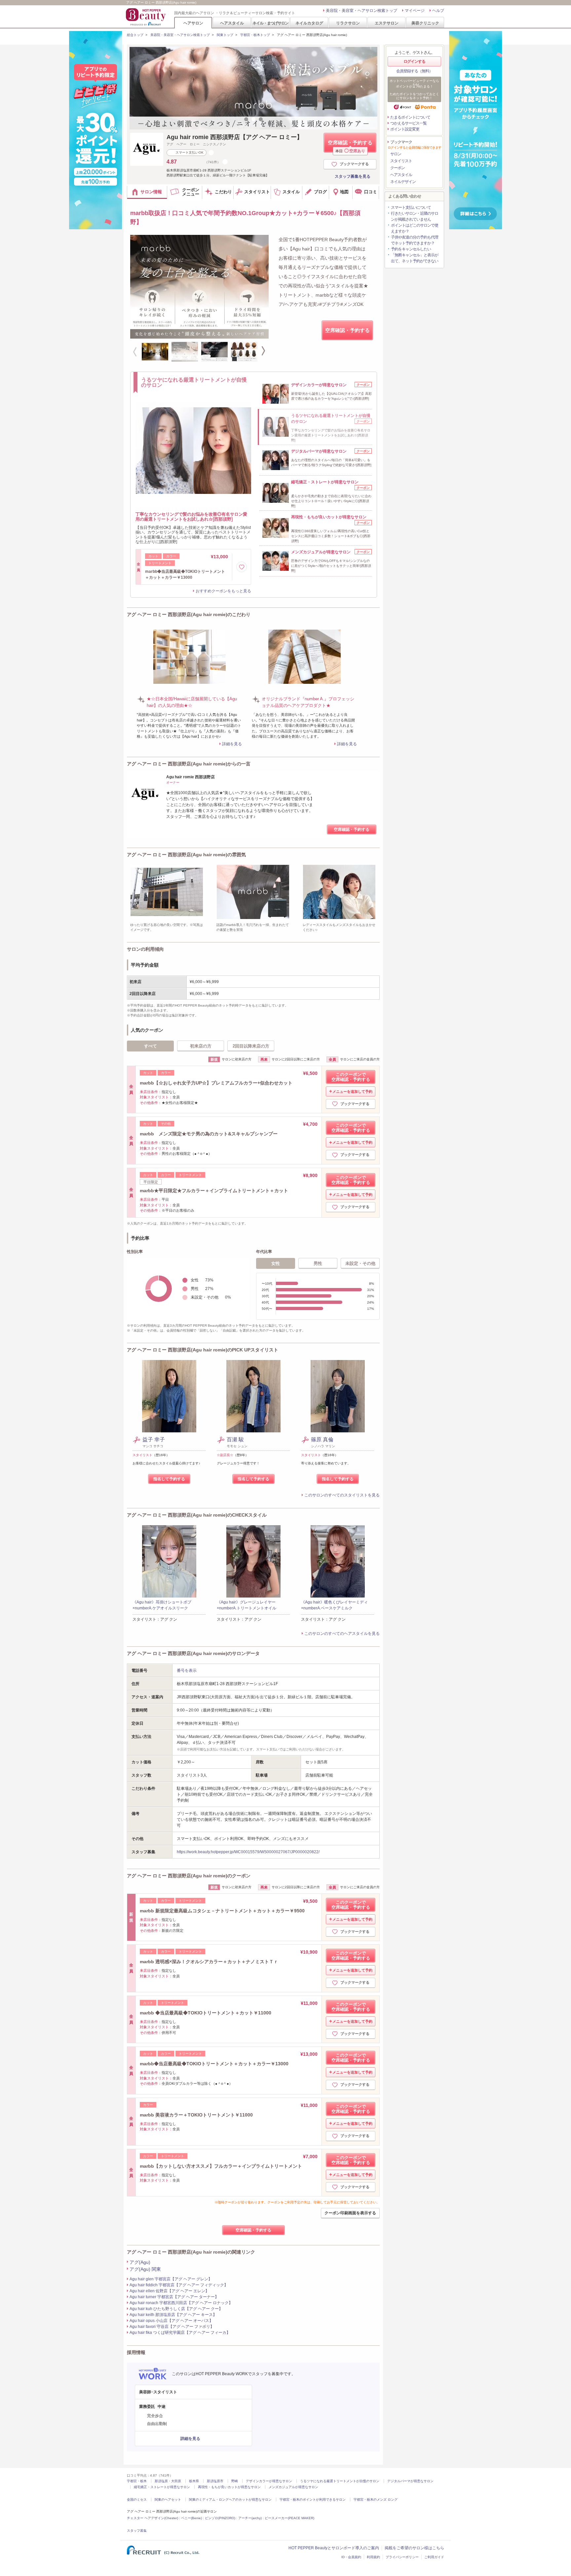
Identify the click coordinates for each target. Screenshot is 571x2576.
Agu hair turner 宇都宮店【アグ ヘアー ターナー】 (174, 2297)
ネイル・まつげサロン (270, 23)
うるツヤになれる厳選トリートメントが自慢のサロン (340, 2481)
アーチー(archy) (250, 2518)
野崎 (235, 2481)
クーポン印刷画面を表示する (350, 2213)
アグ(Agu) (140, 2262)
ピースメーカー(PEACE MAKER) (289, 2518)
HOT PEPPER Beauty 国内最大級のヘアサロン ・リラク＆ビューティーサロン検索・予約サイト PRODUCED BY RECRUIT (146, 17)
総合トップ (135, 35)
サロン (396, 154)
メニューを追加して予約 (352, 1091)
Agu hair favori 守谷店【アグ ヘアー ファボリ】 (172, 2327)
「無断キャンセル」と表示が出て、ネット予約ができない (415, 258)
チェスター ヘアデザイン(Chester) (152, 2518)
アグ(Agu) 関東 (145, 2269)
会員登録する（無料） (414, 71)
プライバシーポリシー (402, 2557)
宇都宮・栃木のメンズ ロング (376, 2500)
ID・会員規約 (351, 2557)
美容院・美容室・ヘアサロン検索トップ (362, 11)
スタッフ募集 (137, 2531)
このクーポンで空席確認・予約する (351, 1077)
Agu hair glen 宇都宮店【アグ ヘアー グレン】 (171, 2279)
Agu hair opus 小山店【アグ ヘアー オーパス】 (171, 2321)
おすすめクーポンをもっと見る (223, 591)
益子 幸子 (154, 1439)
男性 (318, 1263)
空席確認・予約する (350, 146)
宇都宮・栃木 (137, 2481)
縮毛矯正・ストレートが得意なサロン (162, 2487)
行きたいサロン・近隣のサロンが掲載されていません (415, 216)
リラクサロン (348, 23)
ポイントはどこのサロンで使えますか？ (415, 228)
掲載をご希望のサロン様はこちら (414, 2548)
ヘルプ (438, 11)
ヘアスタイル (232, 23)
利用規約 (373, 2557)
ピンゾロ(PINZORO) (220, 2518)
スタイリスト (401, 161)
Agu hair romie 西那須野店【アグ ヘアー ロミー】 (235, 137)
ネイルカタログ (309, 23)
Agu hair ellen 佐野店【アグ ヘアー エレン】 (169, 2291)
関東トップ (225, 35)
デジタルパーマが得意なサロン (410, 2481)
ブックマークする (354, 164)
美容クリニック (425, 23)
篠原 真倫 (322, 1439)
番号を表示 (187, 1671)
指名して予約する (169, 1479)
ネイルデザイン (403, 182)
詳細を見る (232, 744)
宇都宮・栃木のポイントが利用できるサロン (313, 2500)
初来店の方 (201, 1046)
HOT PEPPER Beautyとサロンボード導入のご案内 (334, 2548)
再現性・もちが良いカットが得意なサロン (229, 2487)
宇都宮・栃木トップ (255, 35)
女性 (276, 1263)
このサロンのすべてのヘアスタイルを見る (342, 1634)
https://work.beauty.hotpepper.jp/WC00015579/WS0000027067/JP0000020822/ (248, 1852)
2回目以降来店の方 (251, 1046)
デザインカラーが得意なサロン (269, 2481)
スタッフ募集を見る (353, 176)
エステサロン (387, 23)
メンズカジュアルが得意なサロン (293, 2487)
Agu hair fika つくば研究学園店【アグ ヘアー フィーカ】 (180, 2333)
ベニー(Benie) (191, 2518)
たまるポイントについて (410, 117)
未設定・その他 (360, 1263)
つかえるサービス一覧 (408, 123)
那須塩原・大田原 (168, 2481)
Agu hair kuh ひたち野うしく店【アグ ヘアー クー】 (176, 2309)
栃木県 (194, 2481)
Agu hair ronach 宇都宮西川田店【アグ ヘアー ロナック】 (181, 2303)
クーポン (398, 168)
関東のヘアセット (168, 2500)
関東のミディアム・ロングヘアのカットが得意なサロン (230, 2500)
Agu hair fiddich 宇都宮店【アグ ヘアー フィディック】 (179, 2285)
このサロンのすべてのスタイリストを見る (342, 1495)
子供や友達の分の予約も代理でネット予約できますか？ (415, 240)
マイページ (415, 11)
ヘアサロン (193, 23)
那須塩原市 (215, 2481)
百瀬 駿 (235, 1439)
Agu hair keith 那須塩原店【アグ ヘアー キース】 (173, 2315)
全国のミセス (137, 2500)
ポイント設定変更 (405, 129)
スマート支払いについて (411, 207)
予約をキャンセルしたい (411, 249)
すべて (151, 1046)
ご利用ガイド (434, 2557)
